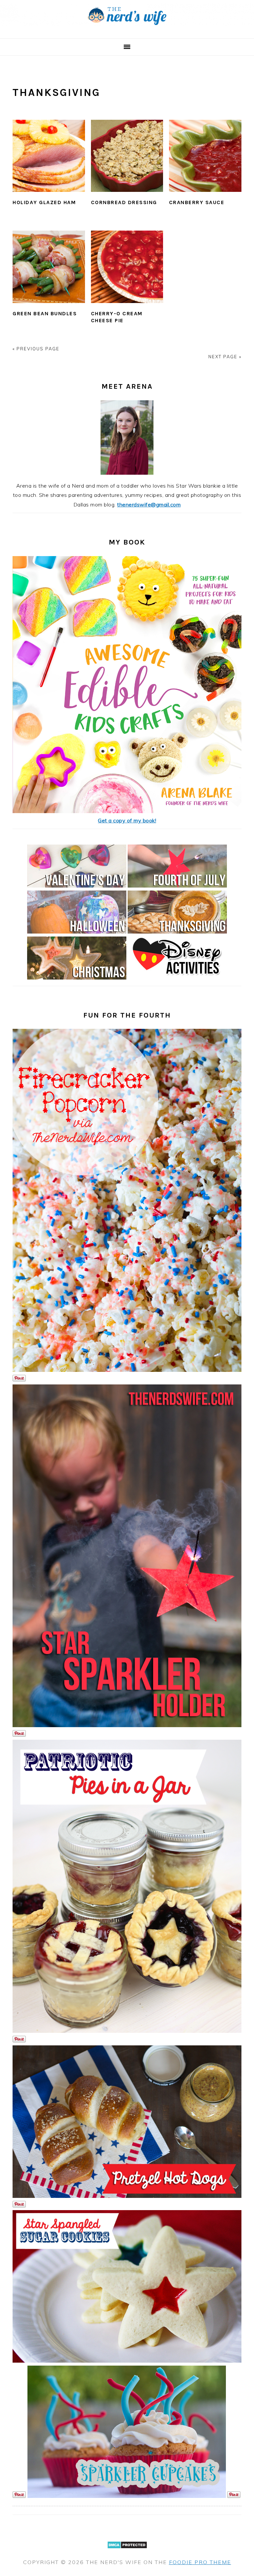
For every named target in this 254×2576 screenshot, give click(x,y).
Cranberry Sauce (197, 202)
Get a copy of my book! (127, 820)
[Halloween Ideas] (77, 932)
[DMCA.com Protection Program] (127, 2553)
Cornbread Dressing (124, 202)
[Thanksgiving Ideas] (177, 932)
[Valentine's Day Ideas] (77, 886)
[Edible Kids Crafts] (127, 811)
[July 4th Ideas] (177, 886)
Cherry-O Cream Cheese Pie (117, 317)
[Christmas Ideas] (77, 978)
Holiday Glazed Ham (44, 202)
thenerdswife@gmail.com (149, 504)
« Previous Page (36, 349)
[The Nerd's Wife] (127, 31)
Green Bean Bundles (45, 313)
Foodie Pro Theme (200, 2562)
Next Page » (225, 357)
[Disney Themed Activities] (177, 978)
